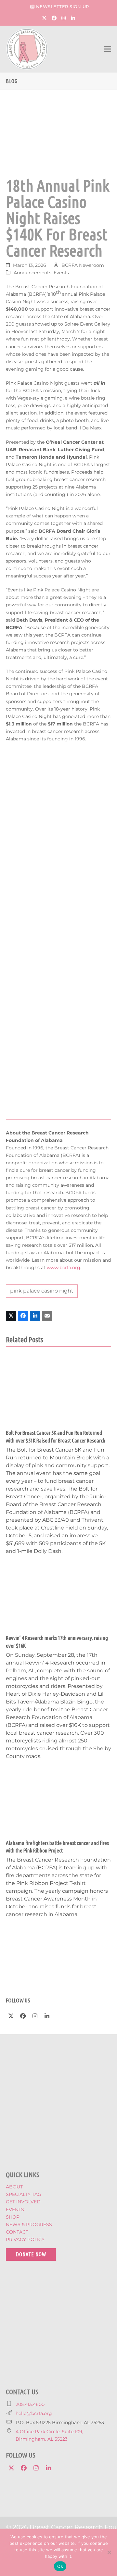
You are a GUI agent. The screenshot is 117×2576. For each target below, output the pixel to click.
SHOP (13, 2217)
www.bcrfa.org (64, 1268)
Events (61, 273)
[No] (109, 2552)
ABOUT (14, 2187)
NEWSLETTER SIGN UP (63, 6)
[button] (108, 49)
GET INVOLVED (23, 2202)
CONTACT (17, 2232)
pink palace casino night (42, 1291)
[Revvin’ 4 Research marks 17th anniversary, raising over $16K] (58, 1595)
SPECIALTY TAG (24, 2194)
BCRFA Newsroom (83, 265)
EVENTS (15, 2210)
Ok (60, 2566)
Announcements (32, 273)
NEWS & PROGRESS (29, 2224)
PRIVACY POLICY (25, 2239)
